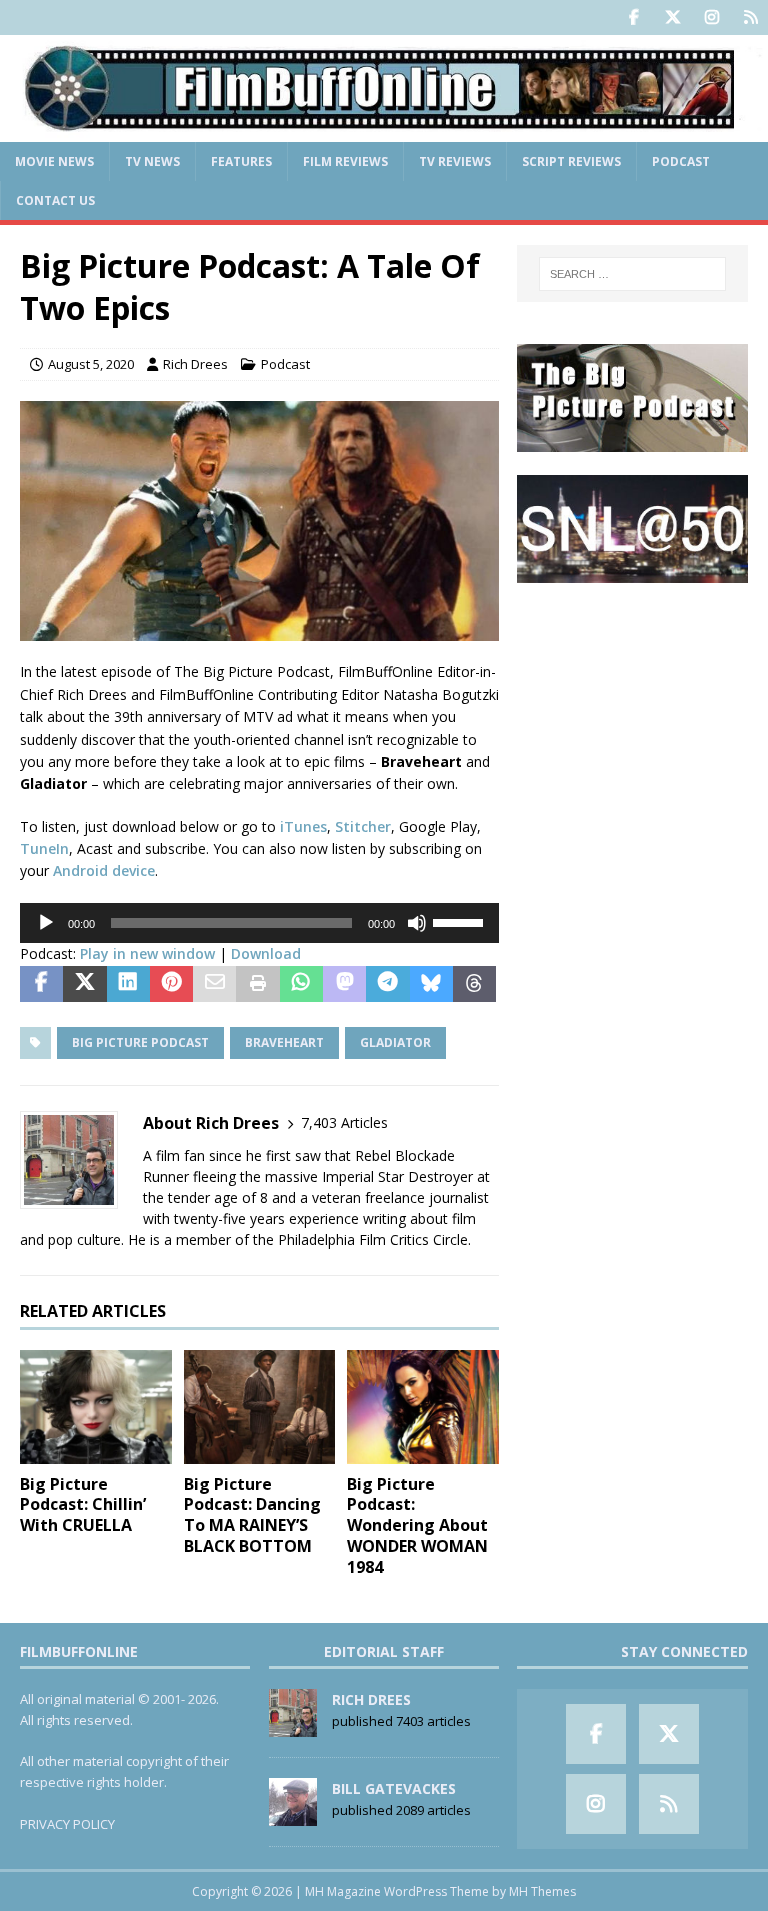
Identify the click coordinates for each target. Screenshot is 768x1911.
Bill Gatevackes (394, 1788)
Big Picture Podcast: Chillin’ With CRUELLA (83, 1505)
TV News (152, 161)
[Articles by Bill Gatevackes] (293, 1815)
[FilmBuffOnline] (384, 129)
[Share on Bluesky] (431, 984)
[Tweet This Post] (84, 984)
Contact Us (55, 200)
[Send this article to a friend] (214, 984)
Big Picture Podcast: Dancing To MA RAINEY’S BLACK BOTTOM (252, 1515)
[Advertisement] (632, 705)
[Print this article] (257, 984)
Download (266, 953)
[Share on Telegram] (387, 984)
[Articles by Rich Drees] (293, 1726)
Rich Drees (195, 364)
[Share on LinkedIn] (128, 984)
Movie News (54, 161)
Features (241, 161)
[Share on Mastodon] (344, 984)
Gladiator (395, 1042)
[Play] (46, 923)
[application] (259, 923)
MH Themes (542, 1891)
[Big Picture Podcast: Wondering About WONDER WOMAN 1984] (423, 1407)
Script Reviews (571, 161)
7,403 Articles (344, 1122)
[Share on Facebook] (41, 984)
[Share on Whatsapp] (301, 984)
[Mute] (417, 923)
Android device (104, 870)
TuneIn (44, 848)
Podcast (681, 161)
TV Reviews (455, 161)
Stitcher (363, 826)
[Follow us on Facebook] (633, 17)
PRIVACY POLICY (67, 1824)
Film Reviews (345, 161)
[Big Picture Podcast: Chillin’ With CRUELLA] (96, 1407)
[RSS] (750, 17)
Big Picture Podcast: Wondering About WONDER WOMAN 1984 (417, 1525)
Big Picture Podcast (140, 1042)
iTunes (303, 826)
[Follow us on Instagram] (711, 17)
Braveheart (284, 1042)
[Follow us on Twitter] (672, 17)
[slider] (461, 921)
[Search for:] (632, 274)
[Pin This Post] (171, 984)
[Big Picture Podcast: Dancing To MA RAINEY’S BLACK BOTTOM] (260, 1407)
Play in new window (147, 953)
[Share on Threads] (474, 984)
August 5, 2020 (91, 364)
